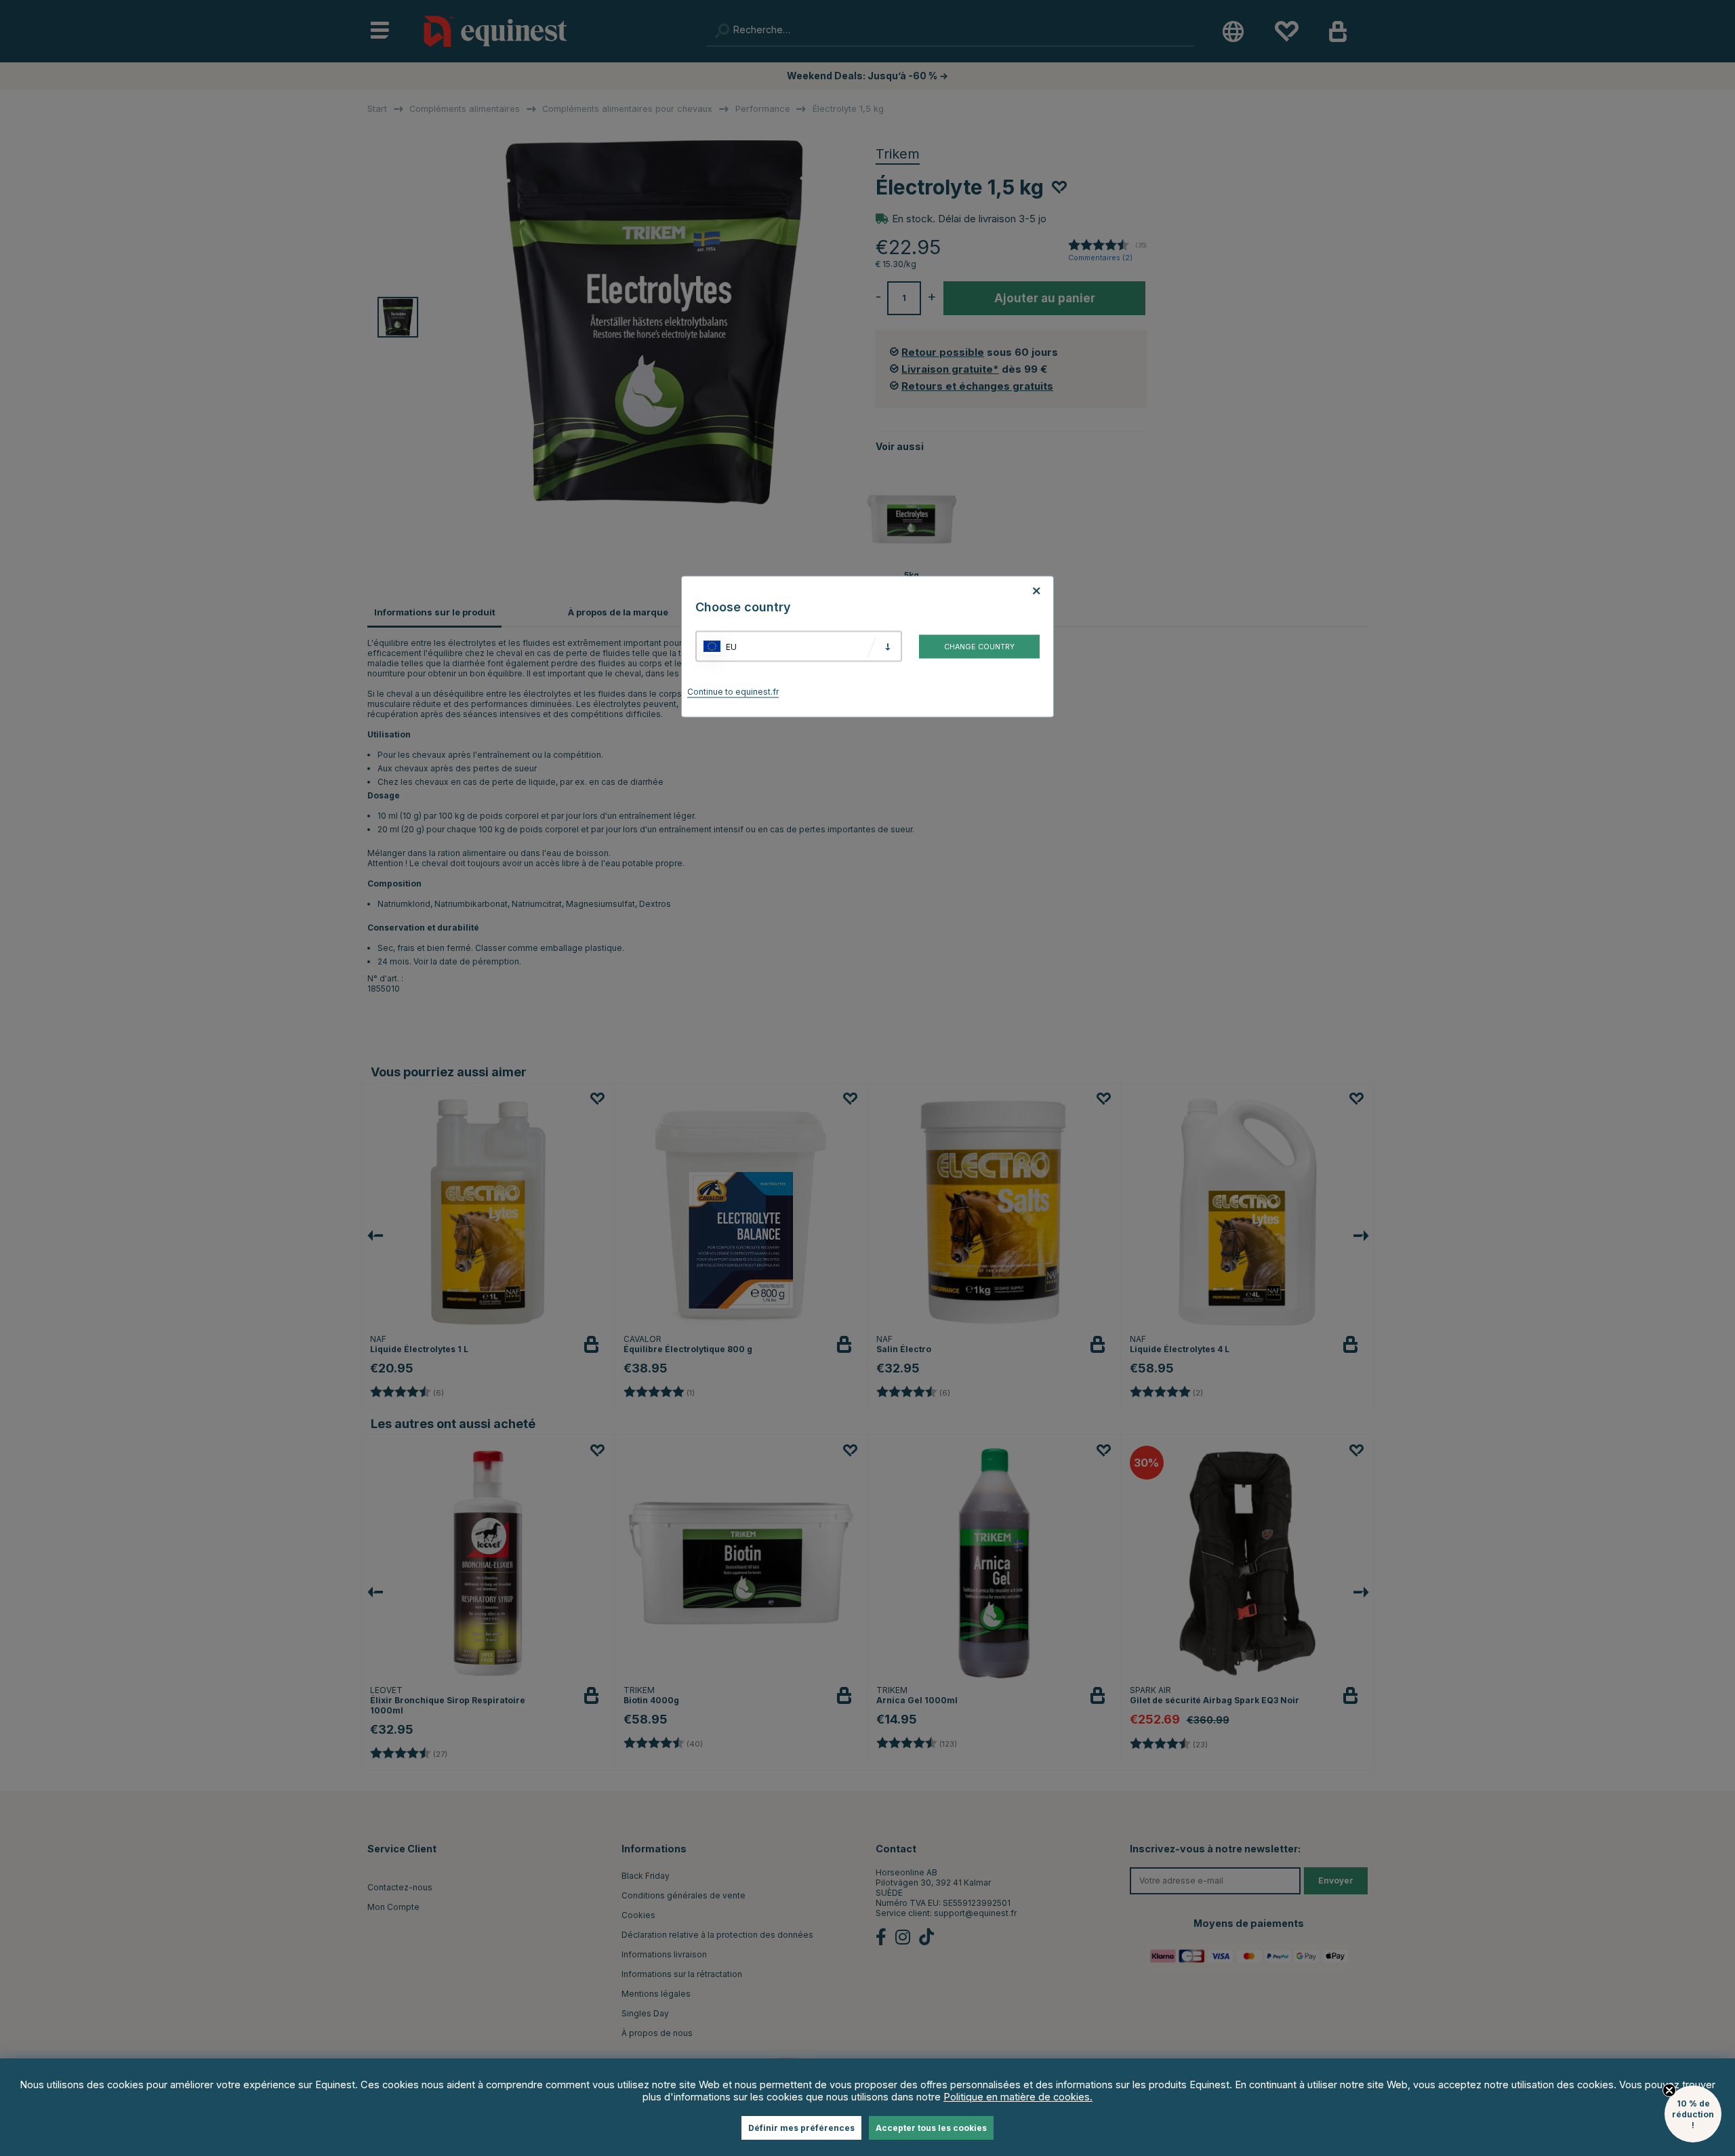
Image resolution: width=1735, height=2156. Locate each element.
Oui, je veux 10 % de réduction (1037, 1156)
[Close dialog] (1194, 955)
